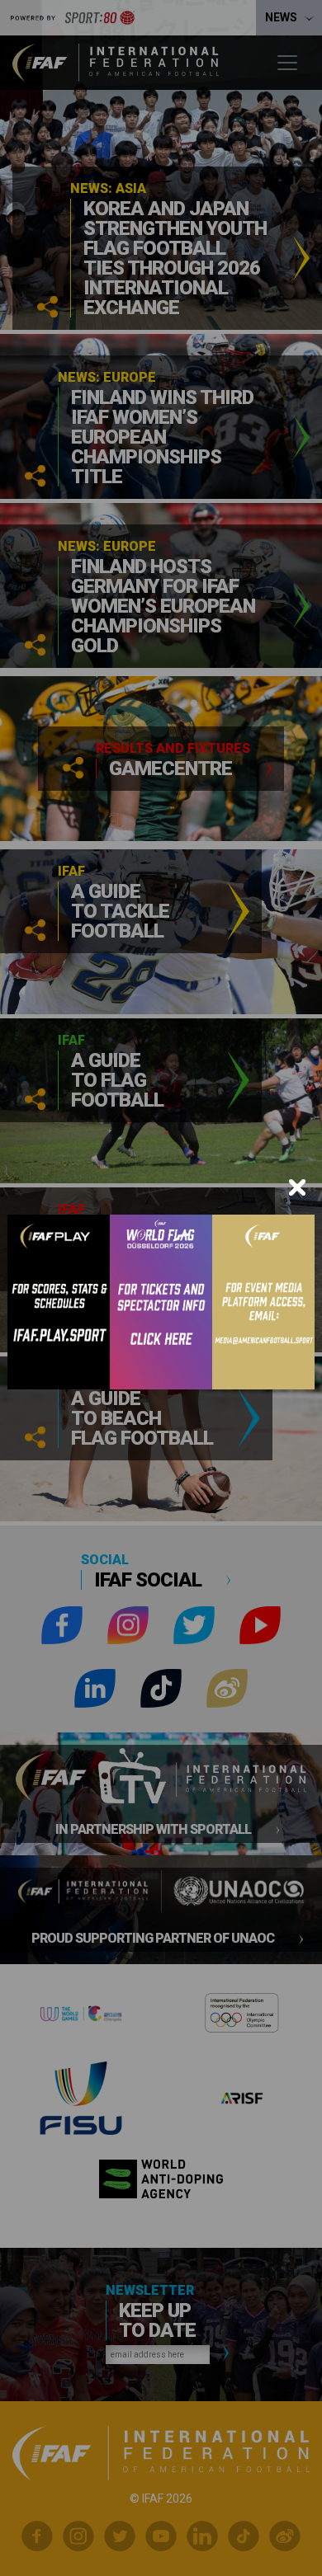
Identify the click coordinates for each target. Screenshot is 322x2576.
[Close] (297, 1187)
